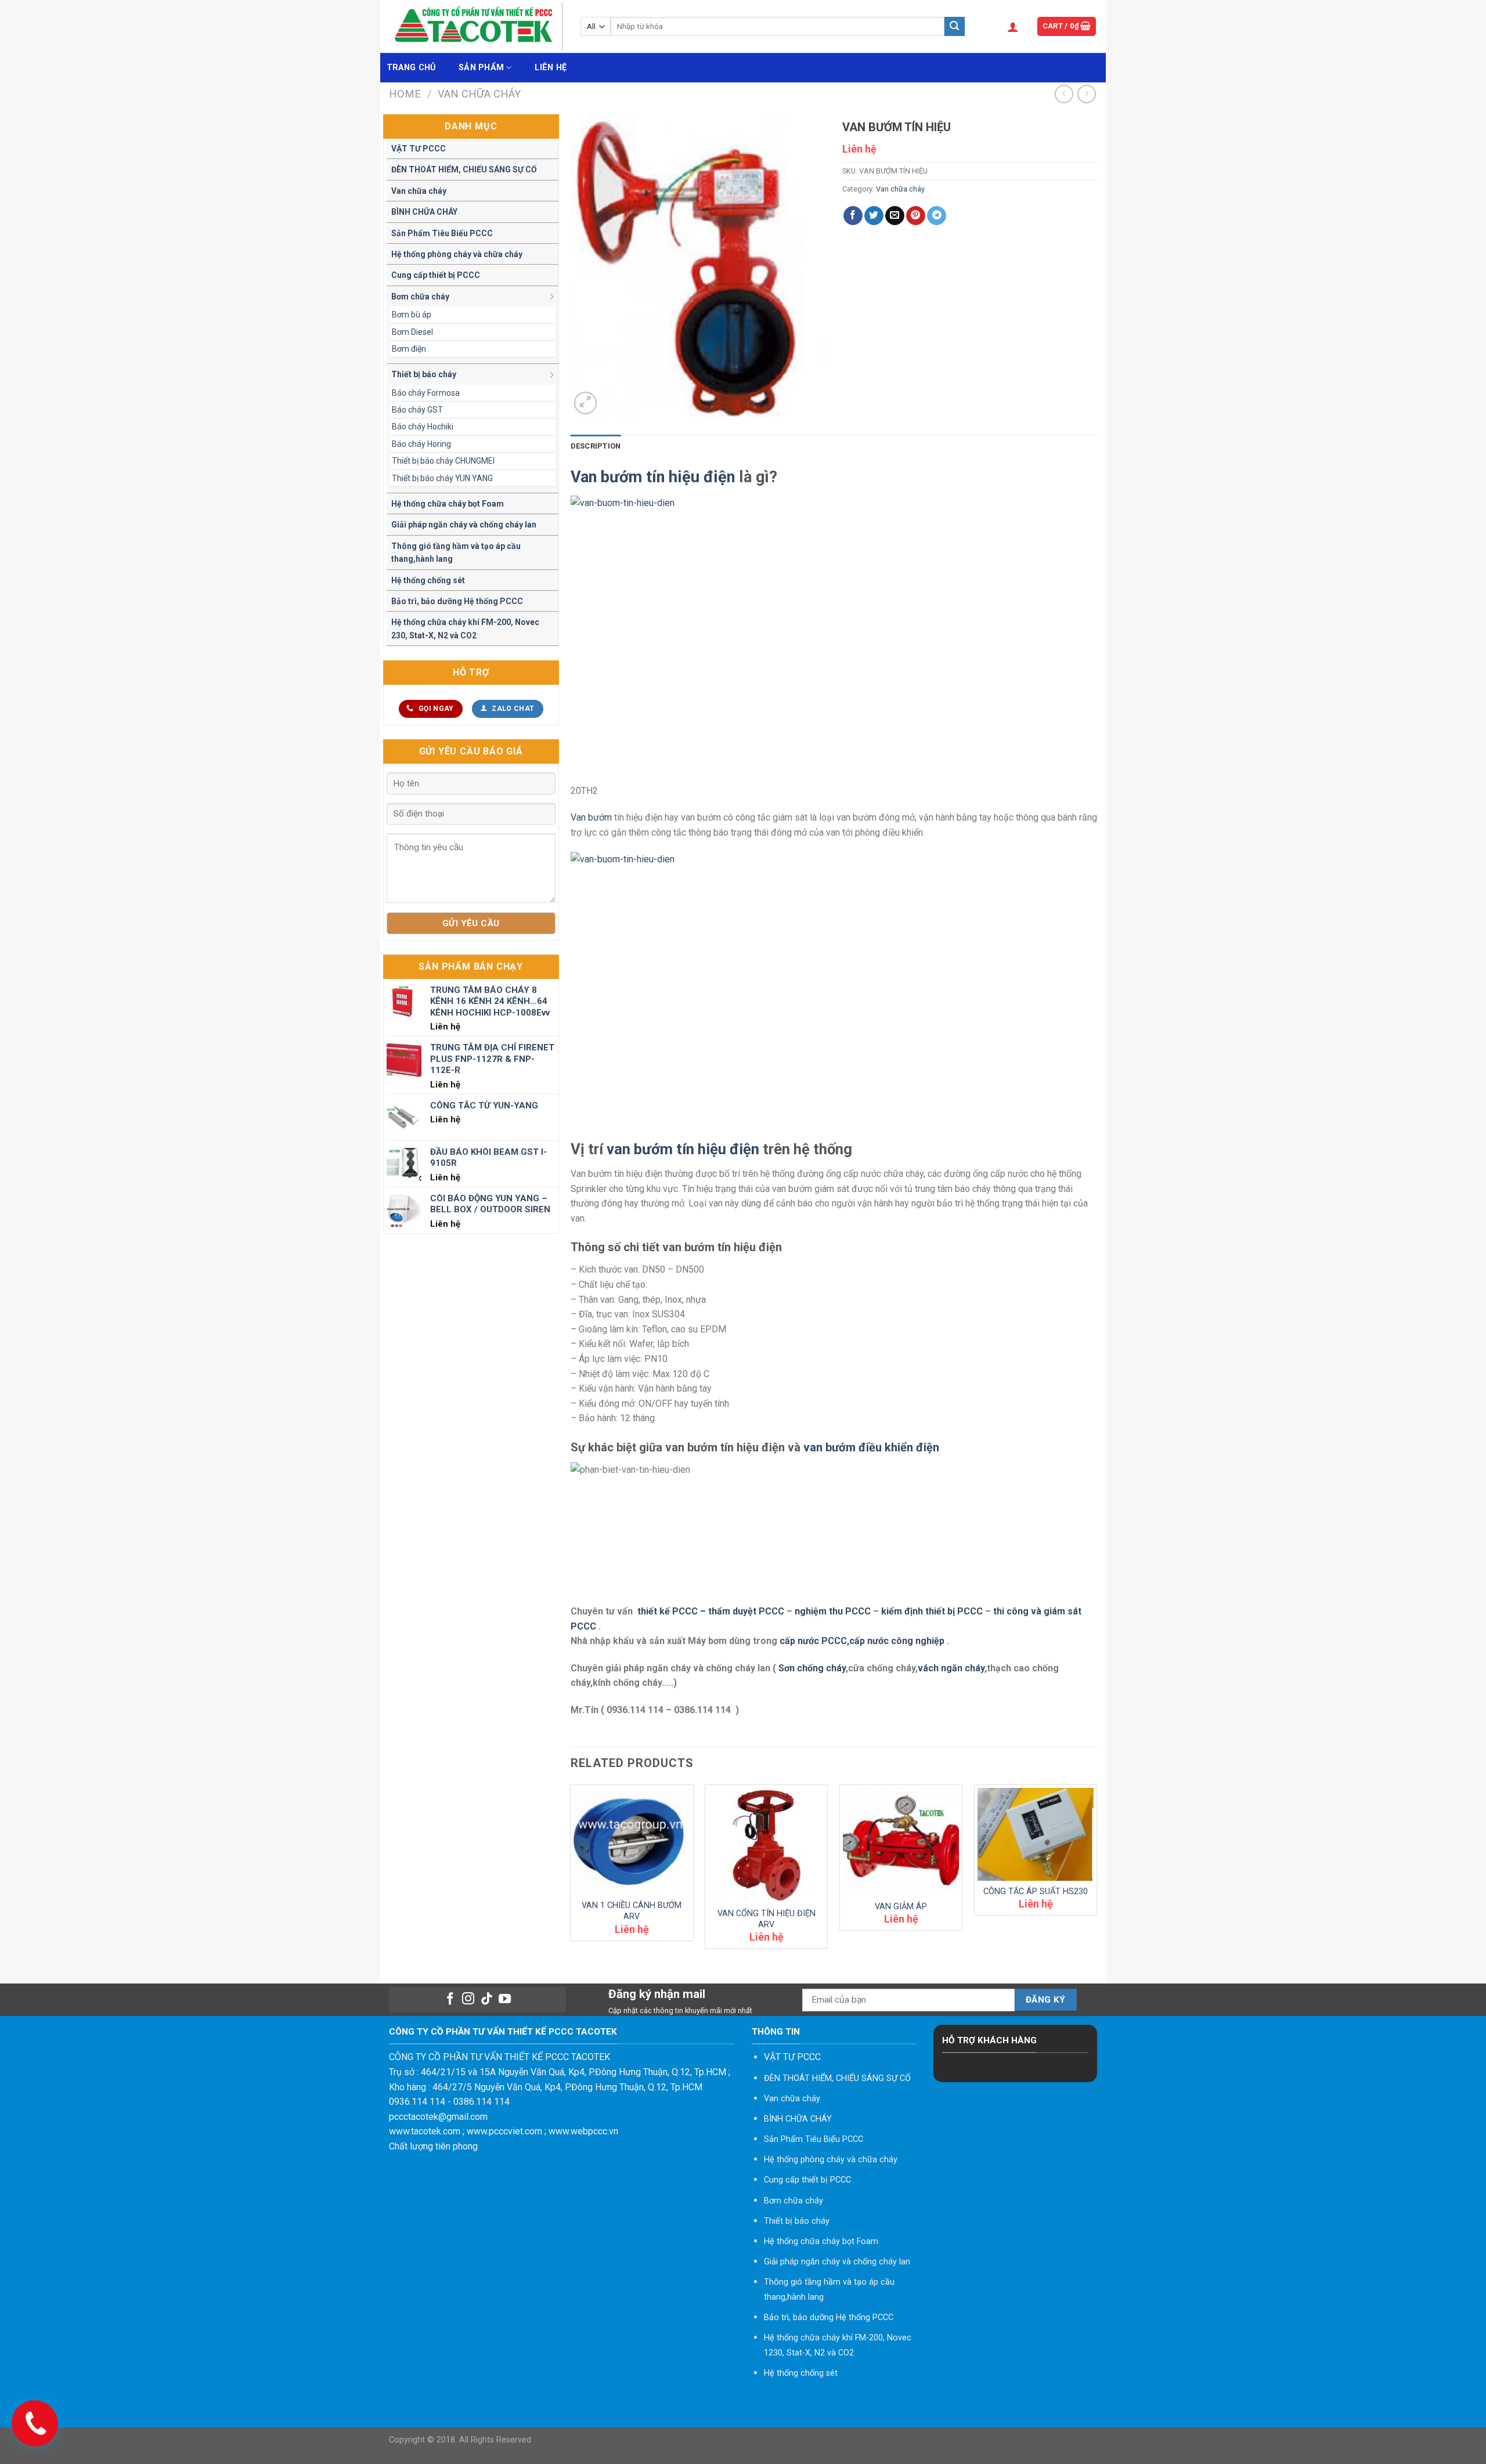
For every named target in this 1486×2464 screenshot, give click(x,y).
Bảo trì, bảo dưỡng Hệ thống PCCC (457, 601)
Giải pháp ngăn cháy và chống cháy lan (464, 525)
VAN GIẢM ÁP (901, 1907)
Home (405, 94)
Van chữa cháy (479, 94)
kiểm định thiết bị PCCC (933, 1611)
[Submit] (954, 27)
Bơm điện (409, 349)
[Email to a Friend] (895, 216)
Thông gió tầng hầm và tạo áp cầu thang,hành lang (456, 552)
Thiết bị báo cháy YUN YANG (442, 478)
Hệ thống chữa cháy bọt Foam (448, 504)
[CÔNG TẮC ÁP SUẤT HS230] (1036, 1834)
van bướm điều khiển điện (871, 1447)
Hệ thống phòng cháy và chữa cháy (457, 254)
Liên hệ (551, 68)
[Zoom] (585, 403)
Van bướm (591, 817)
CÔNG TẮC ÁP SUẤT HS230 (1036, 1892)
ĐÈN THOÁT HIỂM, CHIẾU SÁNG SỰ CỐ (464, 169)
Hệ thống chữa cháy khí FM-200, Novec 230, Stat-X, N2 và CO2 (465, 628)
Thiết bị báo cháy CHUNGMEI (443, 461)
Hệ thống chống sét (428, 580)
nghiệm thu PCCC (834, 1611)
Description (596, 446)
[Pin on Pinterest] (916, 216)
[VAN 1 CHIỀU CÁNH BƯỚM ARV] (632, 1842)
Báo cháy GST (417, 410)
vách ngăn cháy (951, 1668)
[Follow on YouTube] (505, 1999)
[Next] (1097, 1871)
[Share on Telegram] (937, 216)
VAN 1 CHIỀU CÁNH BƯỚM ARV (632, 1911)
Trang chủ (411, 68)
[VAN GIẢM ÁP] (901, 1842)
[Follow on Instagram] (468, 1999)
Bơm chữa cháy (420, 297)
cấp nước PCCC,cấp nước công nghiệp (862, 1641)
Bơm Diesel (412, 332)
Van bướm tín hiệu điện (653, 477)
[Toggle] (552, 296)
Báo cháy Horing (421, 444)
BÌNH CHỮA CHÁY (424, 212)
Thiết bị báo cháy (424, 374)
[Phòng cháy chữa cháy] (476, 26)
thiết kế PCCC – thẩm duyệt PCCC (712, 1611)
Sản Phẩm (481, 68)
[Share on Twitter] (874, 216)
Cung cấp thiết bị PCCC (436, 275)
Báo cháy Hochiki (423, 427)
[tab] (596, 446)
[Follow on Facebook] (450, 1999)
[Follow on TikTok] (487, 1999)
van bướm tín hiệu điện (683, 1149)
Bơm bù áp (412, 315)
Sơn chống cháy (812, 1668)
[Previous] (571, 1871)
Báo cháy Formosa (426, 393)
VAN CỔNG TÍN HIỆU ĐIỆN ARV (767, 1919)
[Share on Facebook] (853, 216)
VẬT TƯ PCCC (419, 149)
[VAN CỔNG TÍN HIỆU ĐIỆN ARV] (766, 1846)
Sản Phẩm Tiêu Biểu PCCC (442, 233)
